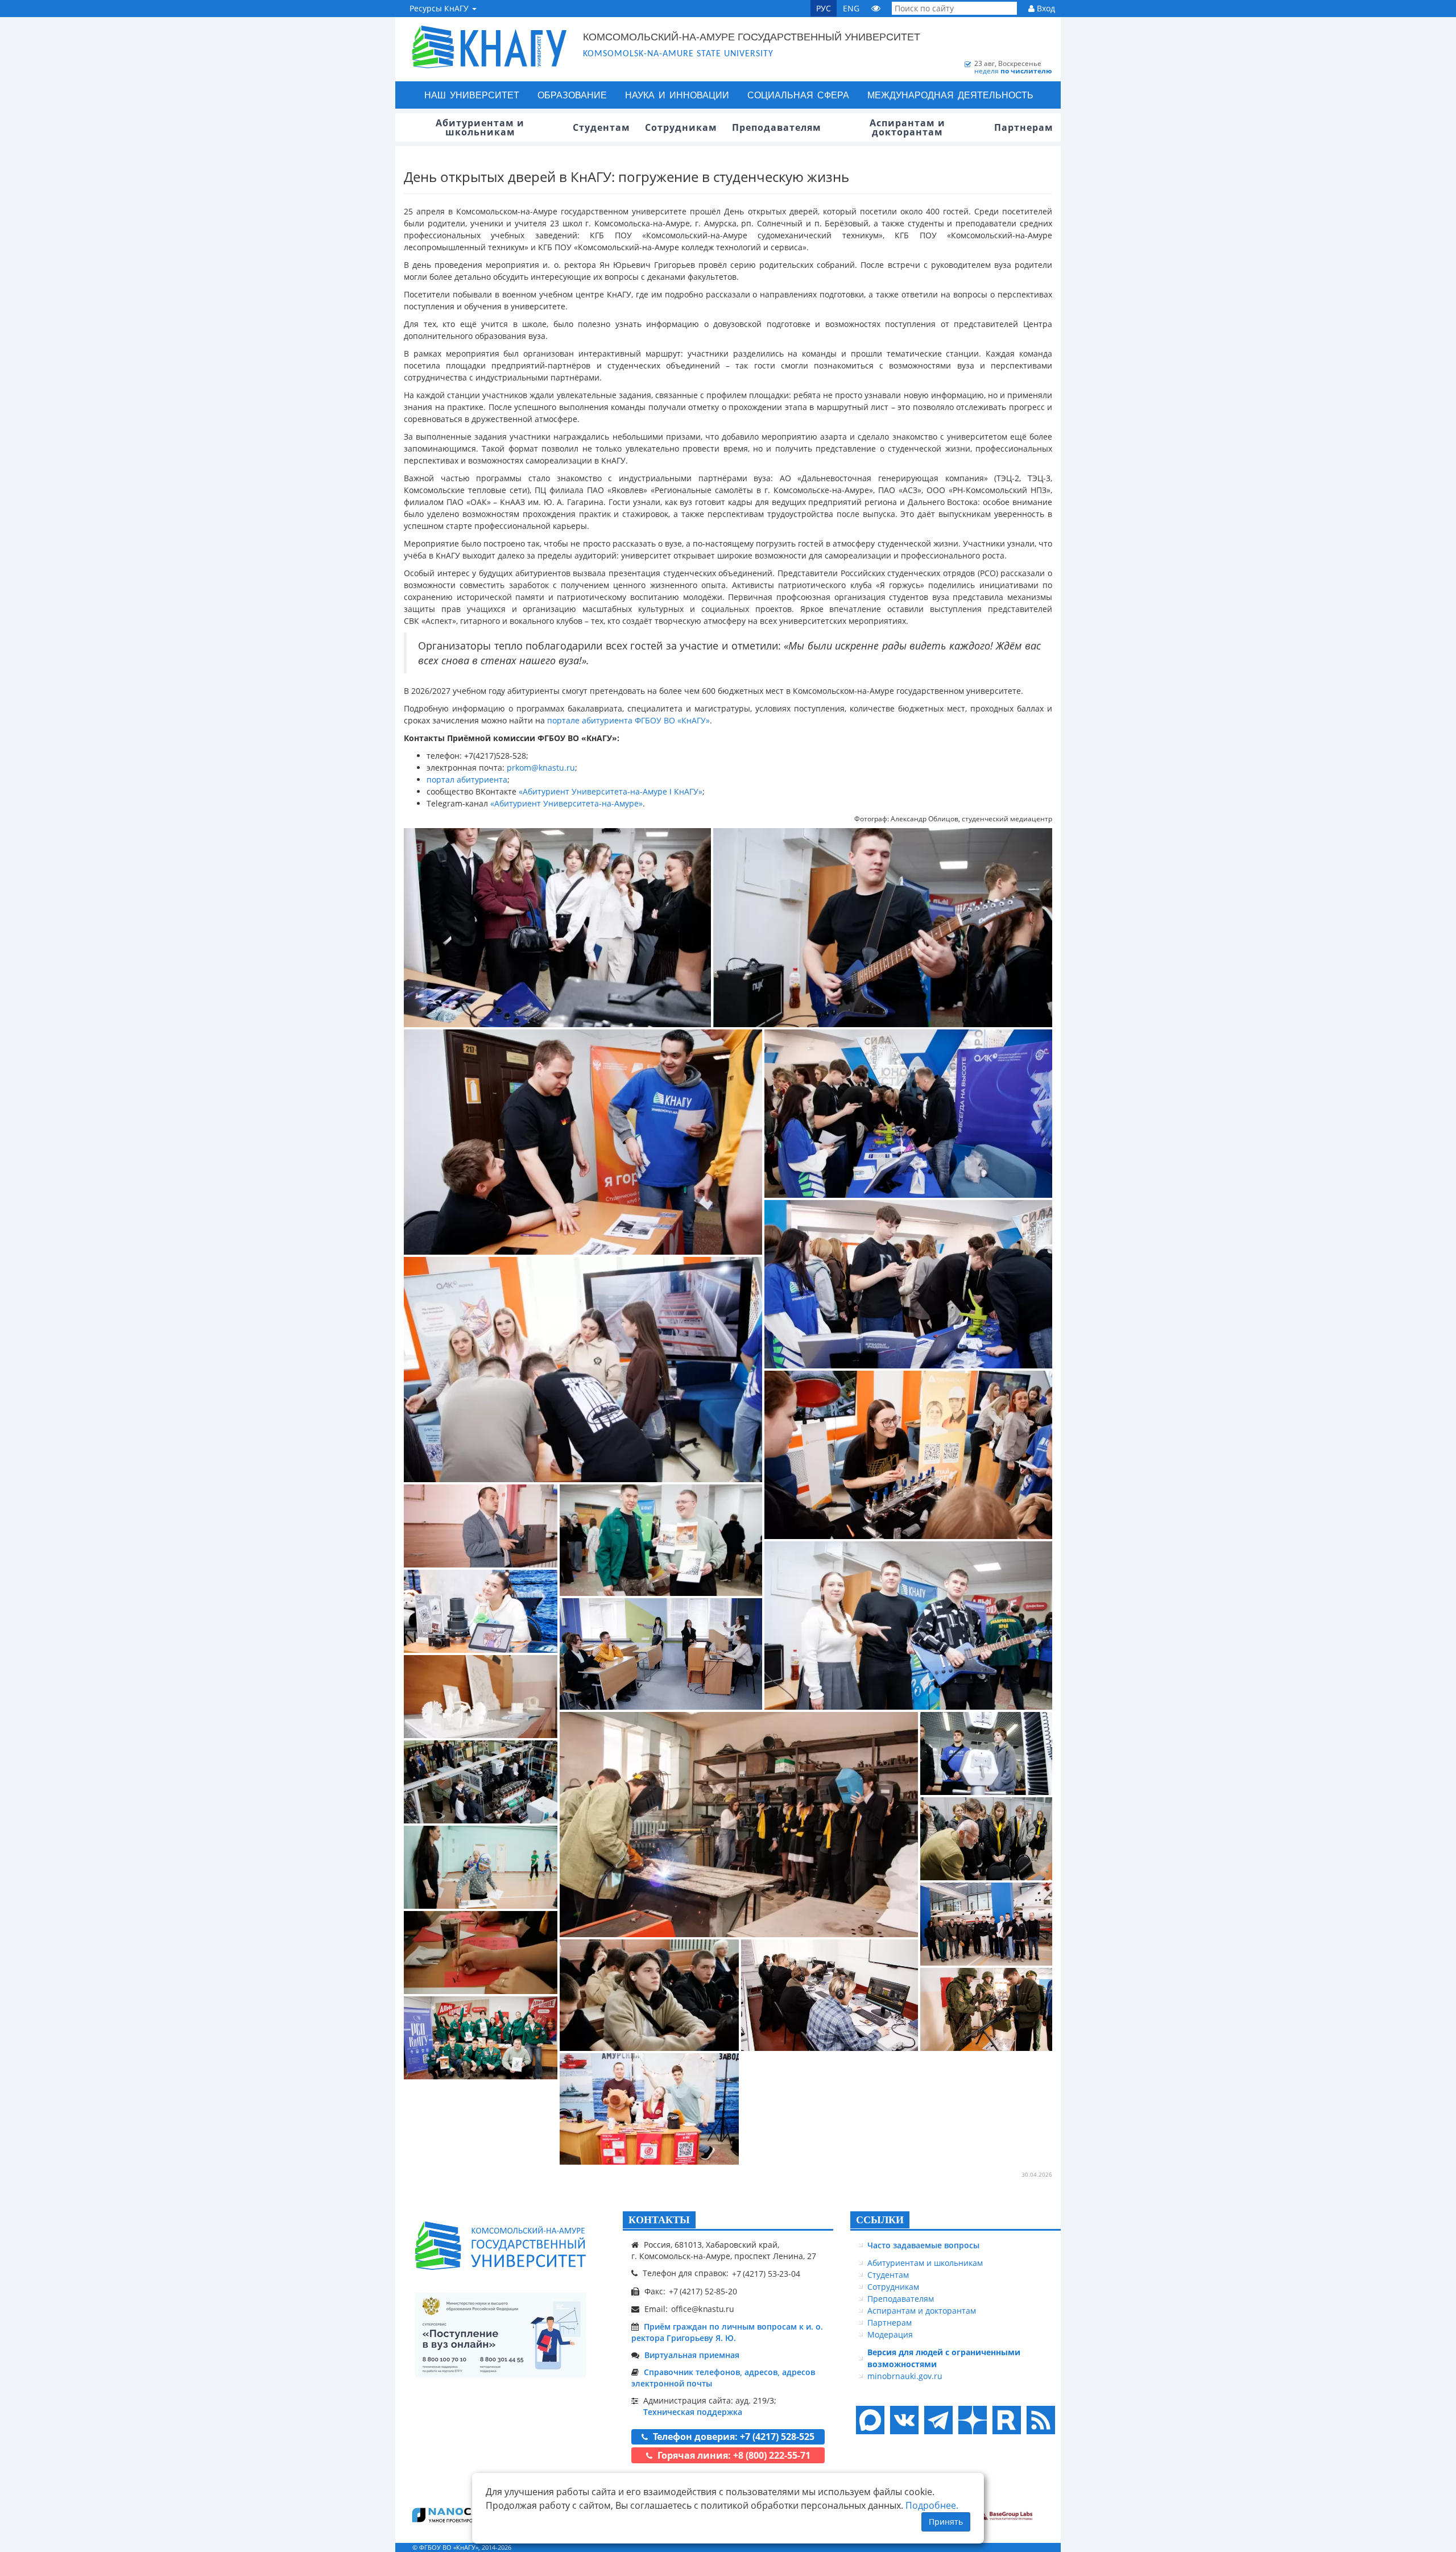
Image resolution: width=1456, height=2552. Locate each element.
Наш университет (472, 95)
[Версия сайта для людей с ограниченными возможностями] (876, 8)
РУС (824, 8)
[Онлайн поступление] (500, 2335)
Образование (572, 95)
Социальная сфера (798, 95)
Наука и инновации (677, 95)
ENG (851, 8)
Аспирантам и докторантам (922, 2311)
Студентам (888, 2275)
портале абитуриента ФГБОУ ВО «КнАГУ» (628, 720)
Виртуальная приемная (692, 2355)
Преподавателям (901, 2299)
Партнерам (890, 2323)
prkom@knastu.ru (541, 768)
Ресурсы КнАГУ (440, 8)
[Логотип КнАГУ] (500, 2246)
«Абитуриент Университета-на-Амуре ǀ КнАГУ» (611, 791)
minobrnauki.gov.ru (905, 2376)
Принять (946, 2522)
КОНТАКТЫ (659, 2220)
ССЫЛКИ (880, 2220)
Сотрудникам (893, 2287)
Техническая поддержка (693, 2412)
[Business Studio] (1004, 2514)
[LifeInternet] (1038, 2547)
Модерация (890, 2334)
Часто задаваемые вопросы (923, 2245)
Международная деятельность (950, 95)
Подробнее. (932, 2505)
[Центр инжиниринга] (449, 2514)
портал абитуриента (467, 779)
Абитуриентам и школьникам (925, 2263)
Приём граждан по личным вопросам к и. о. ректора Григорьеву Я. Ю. (727, 2332)
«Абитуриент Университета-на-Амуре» (566, 803)
